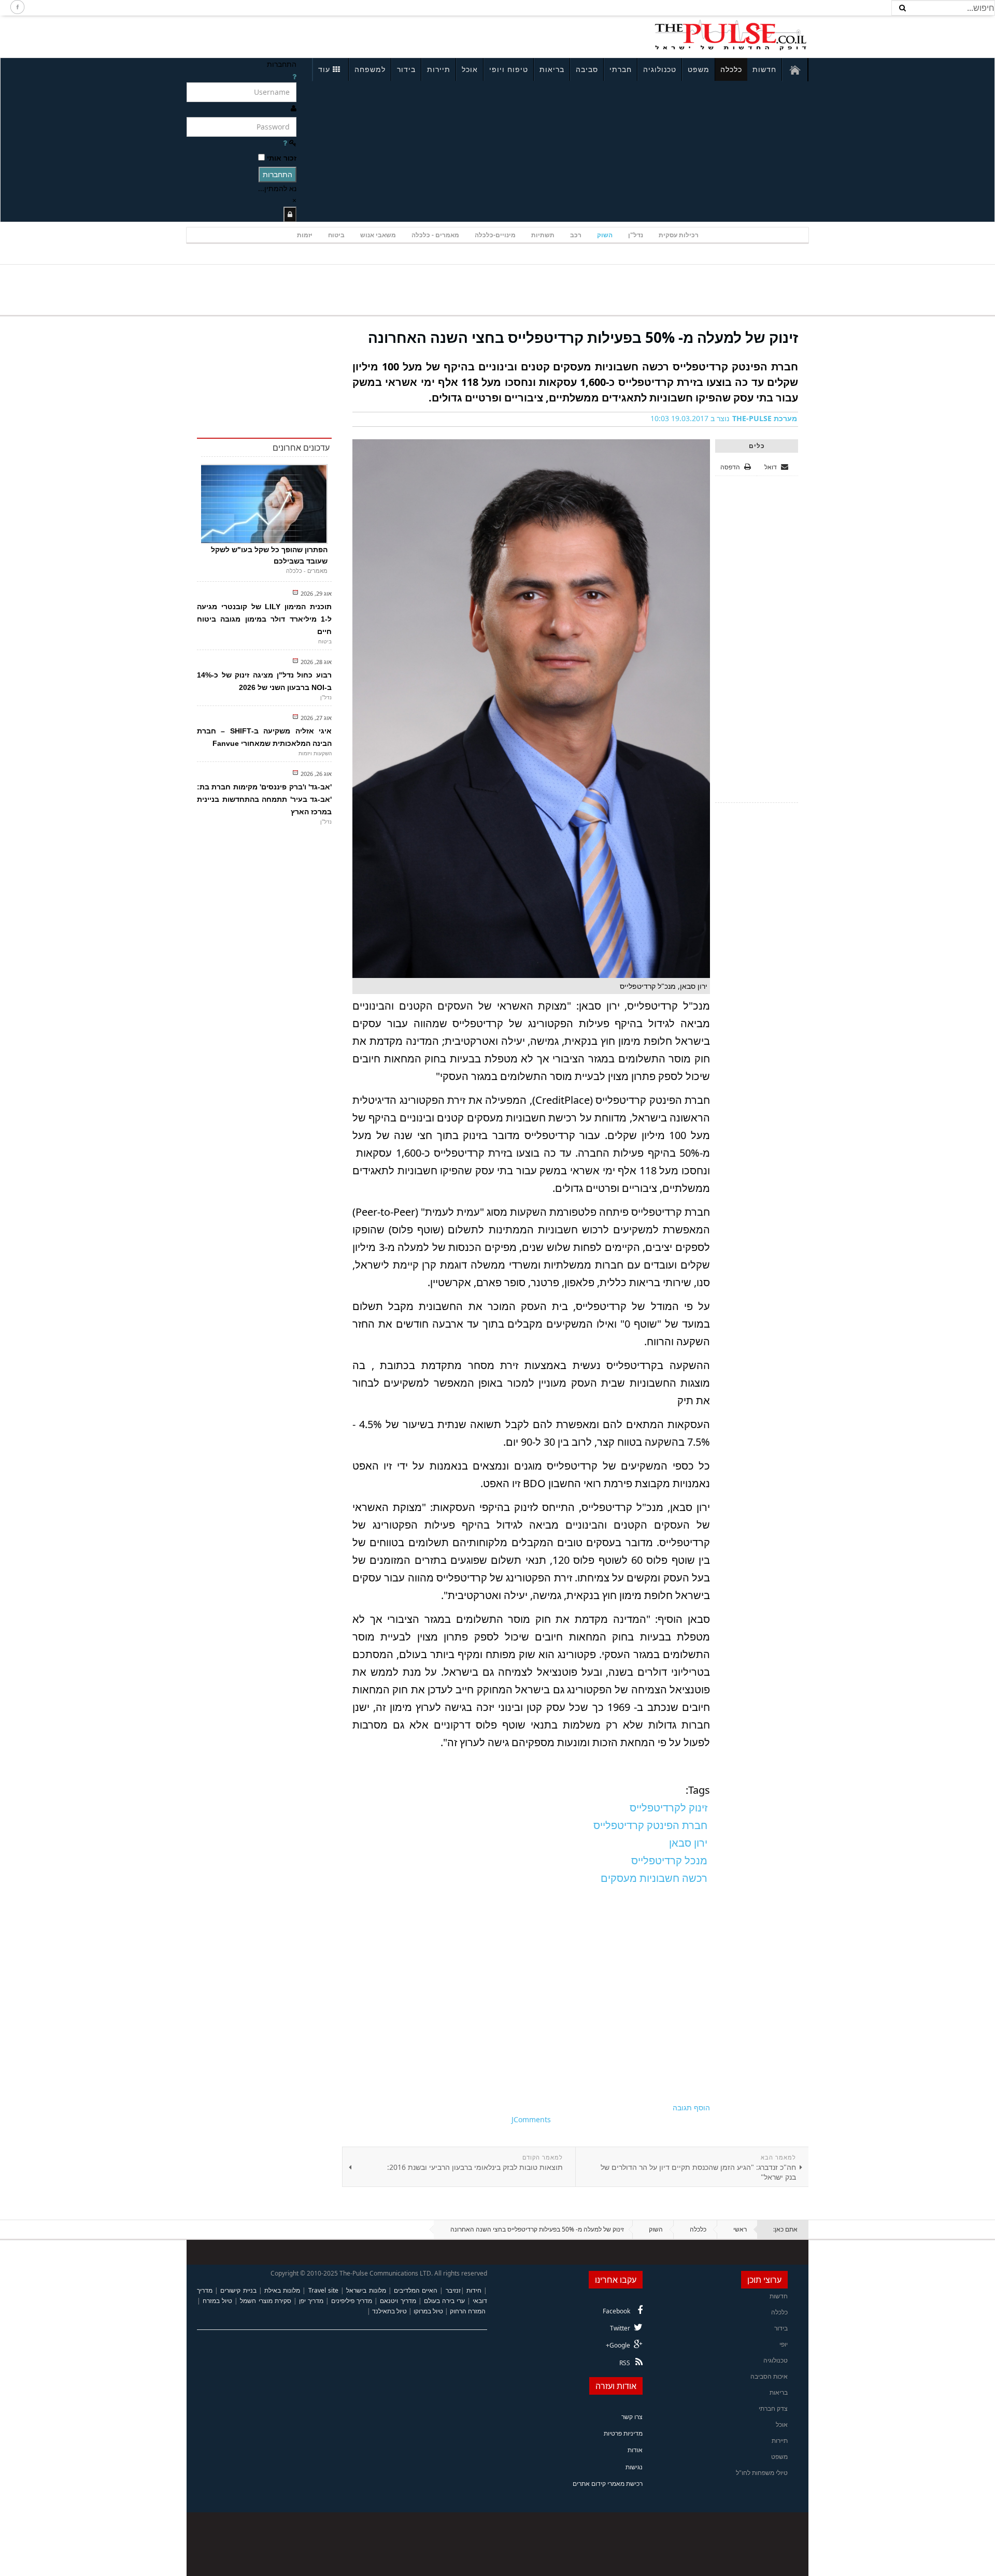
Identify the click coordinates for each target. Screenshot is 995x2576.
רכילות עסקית (679, 235)
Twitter (620, 2328)
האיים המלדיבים (416, 2290)
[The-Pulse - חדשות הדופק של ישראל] (731, 35)
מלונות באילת (282, 2290)
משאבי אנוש (378, 235)
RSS (625, 2363)
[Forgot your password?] (285, 143)
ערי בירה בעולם (444, 2301)
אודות (635, 2450)
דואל (771, 467)
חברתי (621, 69)
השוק (605, 235)
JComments (531, 2119)
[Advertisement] (324, 35)
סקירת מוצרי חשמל (265, 2301)
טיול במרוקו (428, 2311)
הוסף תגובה (691, 2107)
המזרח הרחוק (468, 2311)
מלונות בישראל (366, 2290)
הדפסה (730, 467)
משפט (699, 69)
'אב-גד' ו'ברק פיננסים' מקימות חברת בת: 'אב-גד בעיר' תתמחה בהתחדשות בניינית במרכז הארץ (264, 799)
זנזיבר (453, 2290)
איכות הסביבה (769, 2376)
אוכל (470, 69)
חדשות (764, 69)
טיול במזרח (217, 2301)
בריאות (552, 69)
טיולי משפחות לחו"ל (762, 2473)
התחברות (278, 174)
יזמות (305, 235)
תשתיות (543, 235)
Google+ (618, 2345)
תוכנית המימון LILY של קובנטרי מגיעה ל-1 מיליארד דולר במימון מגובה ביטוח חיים (264, 619)
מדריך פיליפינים (352, 2301)
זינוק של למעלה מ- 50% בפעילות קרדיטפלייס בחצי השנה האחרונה (583, 337)
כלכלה (731, 69)
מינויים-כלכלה (495, 235)
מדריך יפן (311, 2301)
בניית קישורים (238, 2290)
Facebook (616, 2311)
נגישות (634, 2467)
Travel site (323, 2290)
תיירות (439, 69)
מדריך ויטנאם (398, 2301)
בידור (406, 69)
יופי (784, 2344)
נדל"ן (636, 235)
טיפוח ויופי (509, 69)
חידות (474, 2290)
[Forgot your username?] (294, 76)
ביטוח (336, 235)
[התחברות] (290, 214)
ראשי (740, 2229)
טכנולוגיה (660, 69)
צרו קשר (632, 2417)
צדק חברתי (773, 2408)
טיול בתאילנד (389, 2311)
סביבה (587, 69)
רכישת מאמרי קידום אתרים (608, 2484)
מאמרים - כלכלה (435, 235)
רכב (576, 235)
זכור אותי (282, 158)
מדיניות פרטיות (623, 2433)
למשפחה (370, 69)
